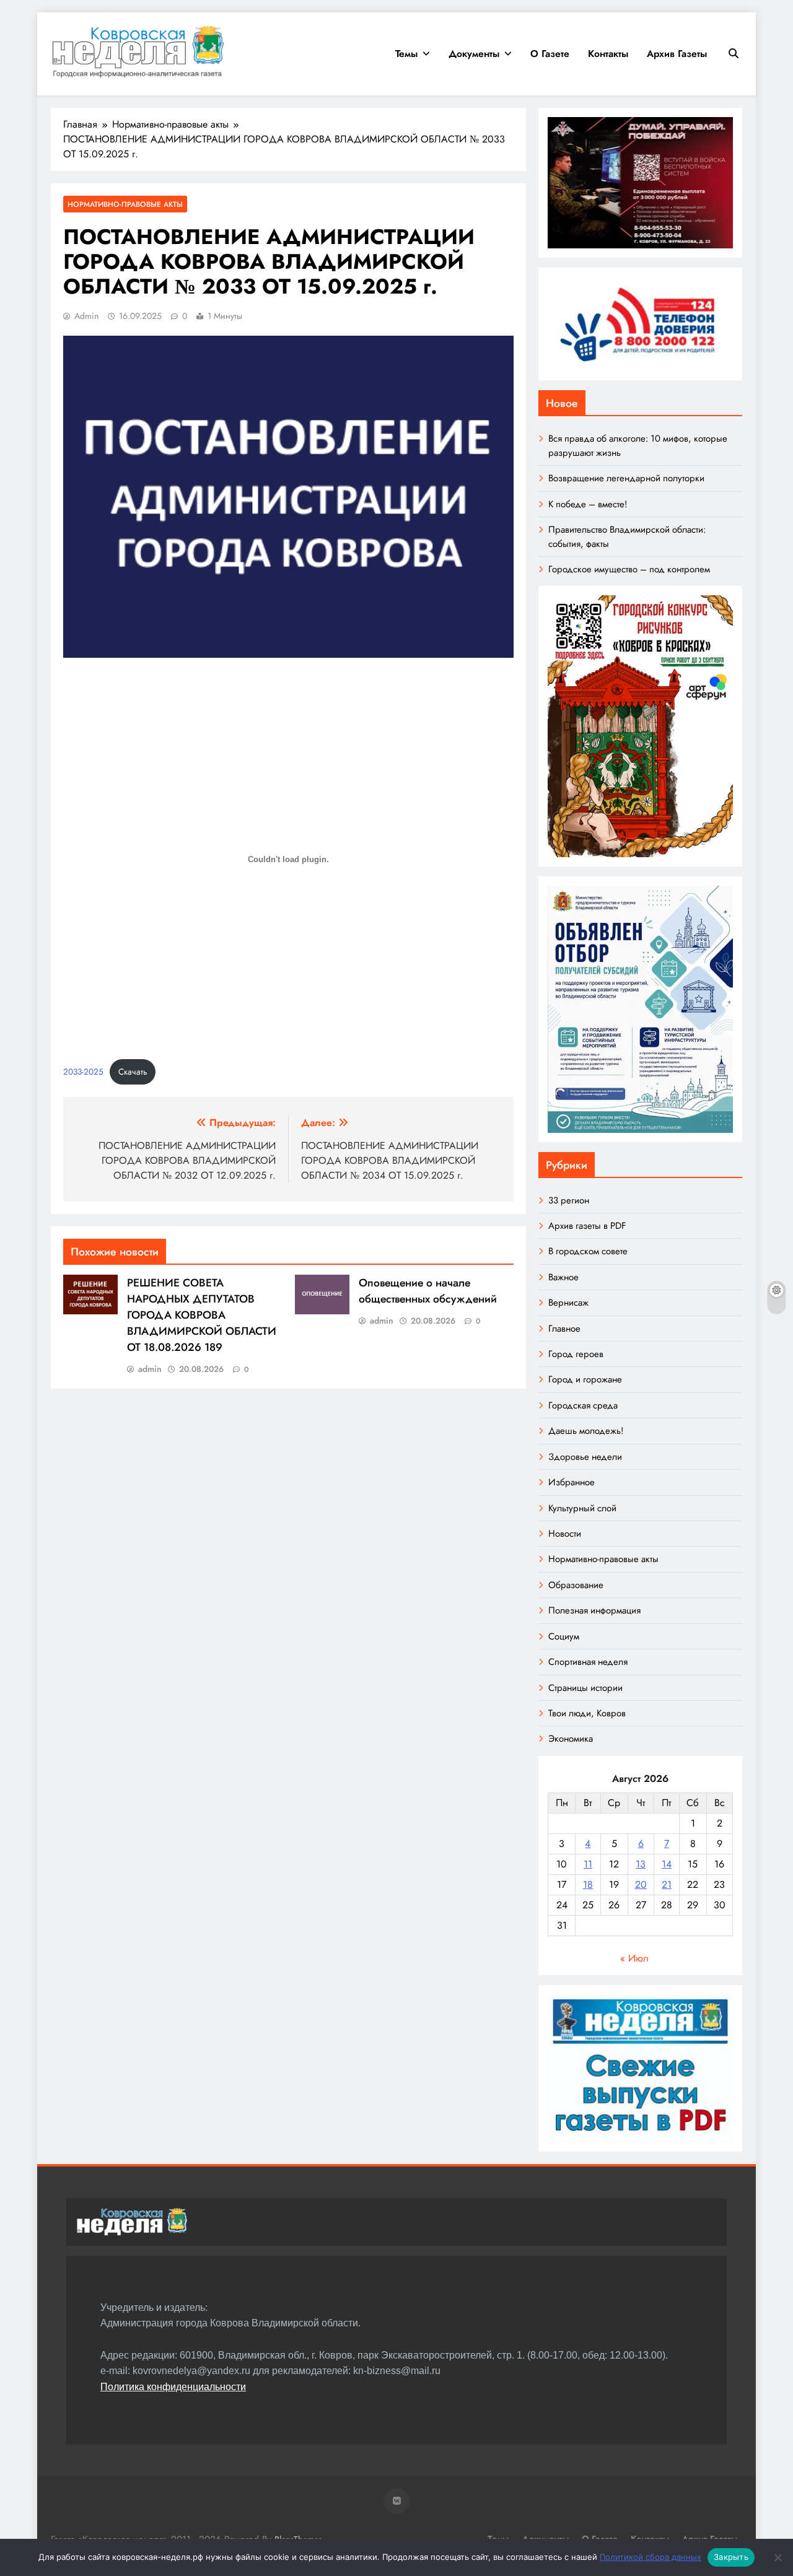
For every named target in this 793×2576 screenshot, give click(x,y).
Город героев (576, 1354)
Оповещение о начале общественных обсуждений (428, 1291)
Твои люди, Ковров (587, 1713)
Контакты (608, 54)
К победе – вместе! (588, 504)
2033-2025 (83, 1072)
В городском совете (588, 1251)
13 (641, 1864)
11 (588, 1864)
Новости (565, 1534)
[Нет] (778, 2557)
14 (667, 1864)
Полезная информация (594, 1610)
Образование (576, 1585)
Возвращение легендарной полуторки (626, 478)
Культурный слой (582, 1508)
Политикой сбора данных (651, 2557)
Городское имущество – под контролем (629, 569)
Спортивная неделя (588, 1662)
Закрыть (731, 2557)
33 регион (569, 1200)
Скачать (133, 1072)
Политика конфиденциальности (173, 2387)
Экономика (571, 1739)
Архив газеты (677, 54)
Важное (563, 1277)
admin (86, 316)
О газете (550, 54)
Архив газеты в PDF (587, 1226)
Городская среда (583, 1405)
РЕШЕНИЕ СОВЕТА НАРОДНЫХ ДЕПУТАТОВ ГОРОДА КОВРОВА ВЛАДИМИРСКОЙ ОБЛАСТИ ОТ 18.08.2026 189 (202, 1315)
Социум (564, 1636)
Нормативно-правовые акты (125, 204)
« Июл (634, 1958)
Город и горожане (585, 1379)
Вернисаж (568, 1303)
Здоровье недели (585, 1457)
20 (641, 1884)
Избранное (572, 1482)
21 (667, 1884)
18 (588, 1884)
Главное (564, 1329)
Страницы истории (585, 1688)
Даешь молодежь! (586, 1431)
